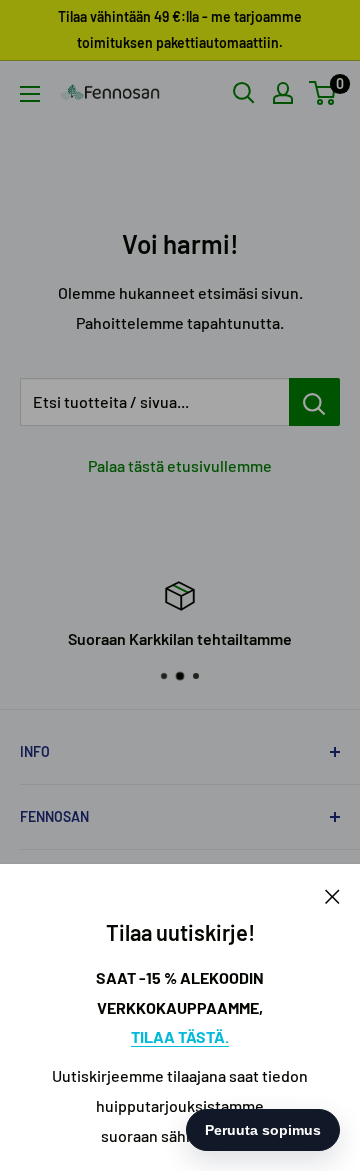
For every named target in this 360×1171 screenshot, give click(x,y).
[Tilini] (283, 93)
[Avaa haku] (244, 93)
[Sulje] (332, 895)
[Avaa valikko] (30, 94)
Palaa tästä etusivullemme (180, 465)
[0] (323, 93)
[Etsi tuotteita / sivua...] (314, 402)
